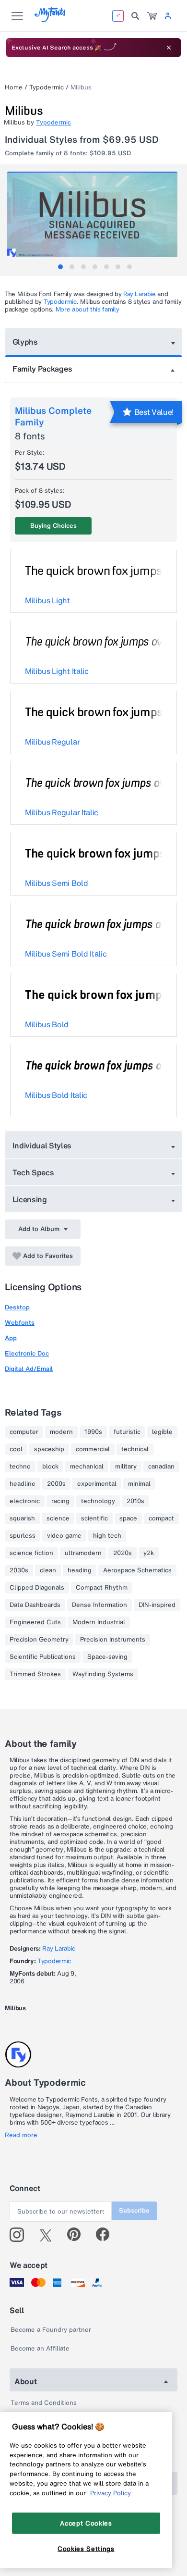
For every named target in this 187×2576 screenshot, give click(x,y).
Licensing (30, 1199)
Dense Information (99, 1605)
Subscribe (134, 2210)
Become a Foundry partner (51, 2330)
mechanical (87, 1467)
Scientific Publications (43, 1657)
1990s (93, 1432)
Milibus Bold (47, 1024)
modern (61, 1432)
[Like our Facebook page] (107, 2235)
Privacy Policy (111, 2493)
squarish (22, 1518)
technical (135, 1449)
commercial (93, 1449)
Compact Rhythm (102, 1588)
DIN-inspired (157, 1605)
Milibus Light (47, 600)
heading (80, 1570)
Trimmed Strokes (35, 1674)
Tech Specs (33, 1172)
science (58, 1518)
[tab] (60, 267)
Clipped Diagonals (37, 1588)
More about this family (88, 309)
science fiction (31, 1553)
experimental (97, 1484)
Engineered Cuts (35, 1622)
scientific (94, 1518)
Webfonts (20, 1323)
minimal (139, 1484)
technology (98, 1501)
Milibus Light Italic (57, 671)
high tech (107, 1536)
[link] (152, 16)
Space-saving (107, 1657)
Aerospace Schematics (137, 1570)
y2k (149, 1553)
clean (48, 1570)
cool (16, 1449)
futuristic (127, 1432)
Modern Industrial (99, 1622)
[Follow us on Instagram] (20, 2235)
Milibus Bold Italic (56, 1095)
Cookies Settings (86, 2549)
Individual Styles (42, 1145)
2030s (19, 1570)
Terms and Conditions (44, 2403)
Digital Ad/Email (29, 1369)
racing (60, 1501)
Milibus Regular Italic (62, 812)
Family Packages (42, 369)
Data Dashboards (35, 1605)
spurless (23, 1536)
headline (23, 1484)
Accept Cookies (86, 2523)
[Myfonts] (51, 19)
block (50, 1467)
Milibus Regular (52, 742)
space (128, 1518)
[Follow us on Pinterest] (78, 2235)
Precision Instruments (113, 1640)
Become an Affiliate (40, 2348)
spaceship (49, 1449)
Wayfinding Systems (103, 1674)
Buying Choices (53, 526)
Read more (21, 2135)
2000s (56, 1484)
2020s (123, 1553)
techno (20, 1467)
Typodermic (47, 87)
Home (14, 87)
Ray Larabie (139, 294)
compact (161, 1518)
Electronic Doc (27, 1353)
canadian (161, 1467)
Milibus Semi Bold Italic (66, 954)
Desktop (17, 1307)
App (11, 1338)
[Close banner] (169, 48)
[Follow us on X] (49, 2235)
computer (24, 1432)
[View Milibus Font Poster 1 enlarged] (95, 214)
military (126, 1467)
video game (64, 1536)
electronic (25, 1501)
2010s (135, 1501)
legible (162, 1432)
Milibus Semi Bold (57, 883)
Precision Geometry (39, 1640)
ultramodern (83, 1553)
